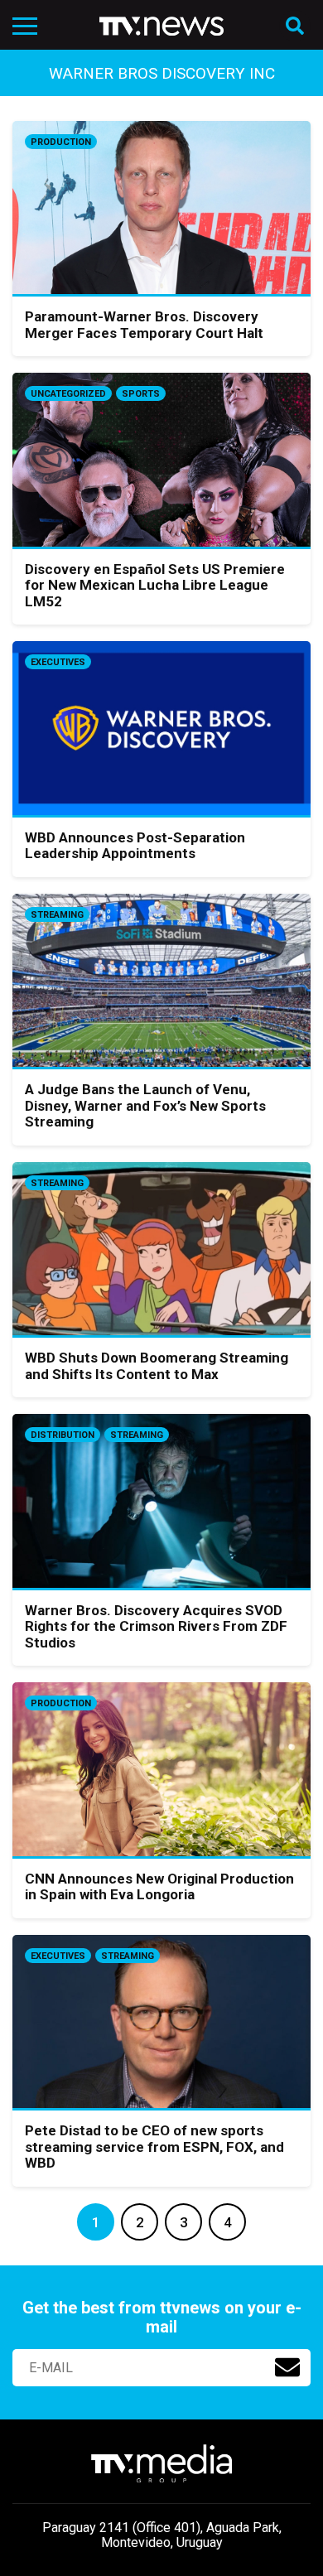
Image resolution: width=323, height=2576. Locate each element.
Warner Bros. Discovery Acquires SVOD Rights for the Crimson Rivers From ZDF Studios (156, 1626)
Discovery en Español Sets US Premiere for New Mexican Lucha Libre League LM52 (155, 585)
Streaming (57, 915)
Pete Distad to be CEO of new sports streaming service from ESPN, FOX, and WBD (154, 2147)
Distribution (63, 1435)
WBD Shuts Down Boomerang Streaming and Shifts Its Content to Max (157, 1366)
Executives (58, 662)
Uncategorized (68, 394)
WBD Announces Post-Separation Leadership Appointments (135, 846)
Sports (141, 394)
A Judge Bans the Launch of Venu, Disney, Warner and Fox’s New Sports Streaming (145, 1105)
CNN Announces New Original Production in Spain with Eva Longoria (159, 1887)
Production (61, 142)
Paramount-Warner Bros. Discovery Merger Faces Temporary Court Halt (144, 325)
